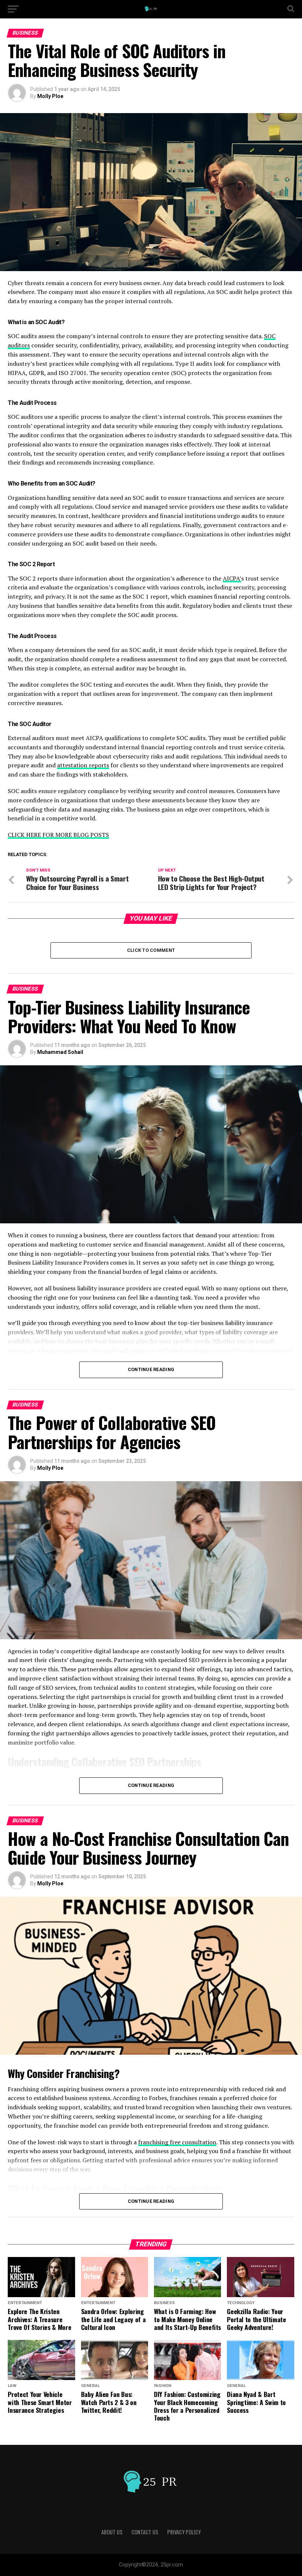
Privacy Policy (184, 2532)
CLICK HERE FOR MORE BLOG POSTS (58, 835)
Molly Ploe (50, 96)
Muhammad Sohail (60, 1052)
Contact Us (145, 2532)
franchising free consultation (177, 2142)
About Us (112, 2532)
